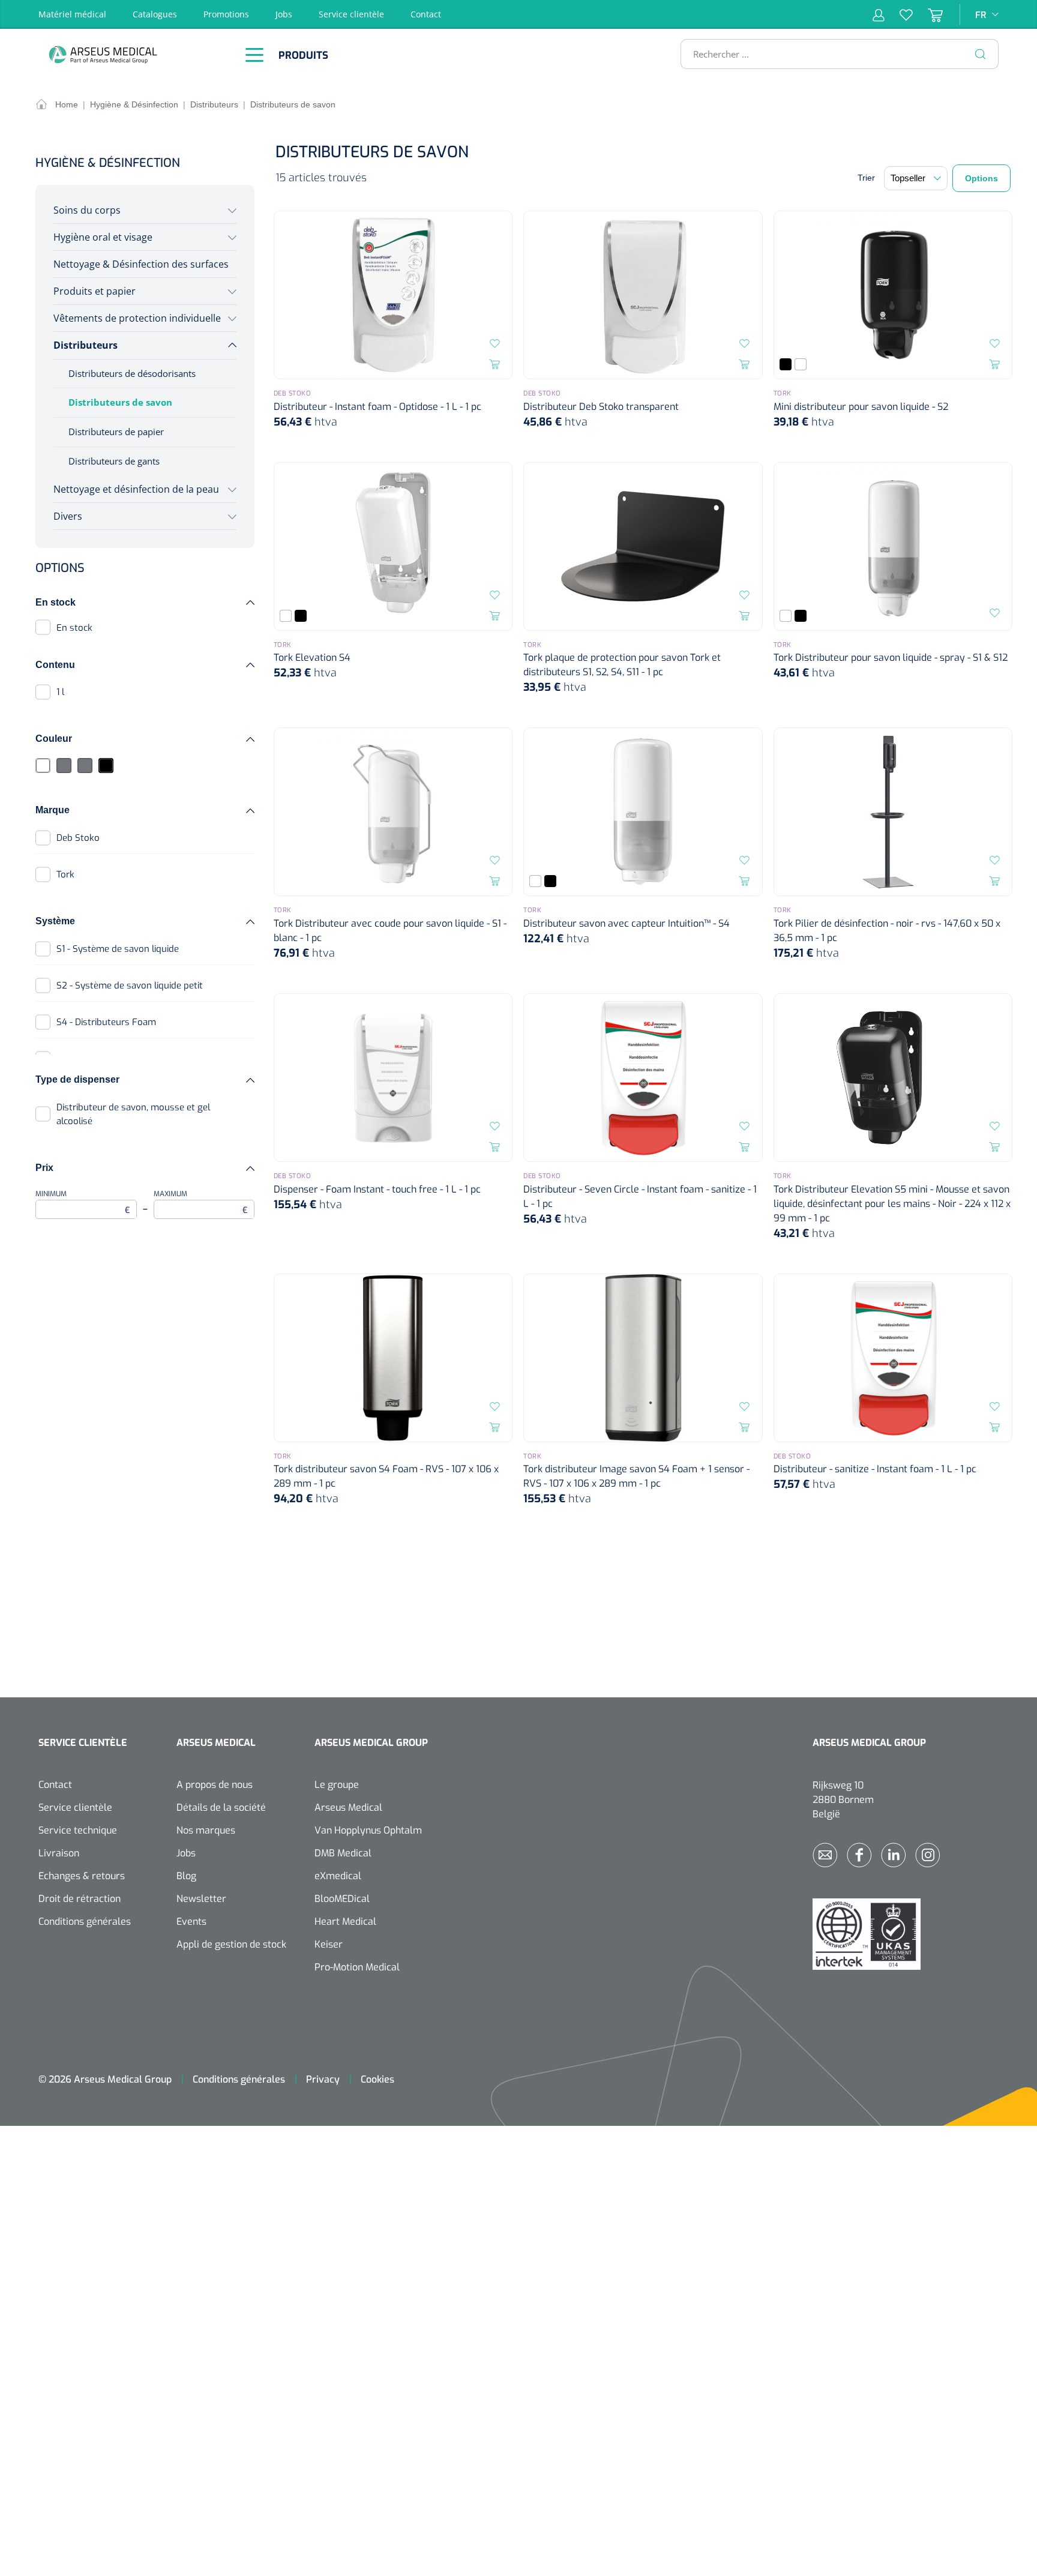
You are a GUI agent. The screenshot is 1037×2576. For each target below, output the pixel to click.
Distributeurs (86, 345)
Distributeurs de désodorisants (132, 373)
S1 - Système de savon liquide (118, 949)
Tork (65, 874)
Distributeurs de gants (114, 461)
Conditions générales (85, 1921)
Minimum (83, 1203)
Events (191, 1921)
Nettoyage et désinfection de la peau (136, 489)
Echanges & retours (82, 1876)
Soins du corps (87, 210)
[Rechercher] (981, 54)
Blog (186, 1876)
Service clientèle (351, 14)
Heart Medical (345, 1921)
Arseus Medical (348, 1807)
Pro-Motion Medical (357, 1967)
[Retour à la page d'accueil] (134, 54)
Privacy (323, 2079)
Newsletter (201, 1899)
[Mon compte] (879, 14)
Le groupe (337, 1785)
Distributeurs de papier (116, 432)
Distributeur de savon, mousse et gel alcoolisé (133, 1114)
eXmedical (338, 1876)
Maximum (201, 1203)
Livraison (59, 1853)
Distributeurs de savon (120, 402)
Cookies (377, 2079)
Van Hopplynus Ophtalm (368, 1830)
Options (981, 178)
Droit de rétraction (80, 1899)
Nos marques (206, 1830)
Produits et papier (95, 291)
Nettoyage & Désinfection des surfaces (141, 264)
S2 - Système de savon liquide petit (130, 986)
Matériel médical (72, 14)
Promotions (226, 14)
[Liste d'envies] (899, 14)
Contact (426, 14)
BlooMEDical (342, 1899)
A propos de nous (215, 1785)
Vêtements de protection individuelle (137, 318)
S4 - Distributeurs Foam (106, 1022)
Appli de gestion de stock (231, 1944)
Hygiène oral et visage (103, 237)
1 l (60, 692)
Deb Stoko (78, 838)
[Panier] (928, 14)
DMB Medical (343, 1853)
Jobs (284, 14)
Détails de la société (221, 1807)
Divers (68, 516)
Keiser (329, 1944)
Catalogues (155, 14)
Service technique (78, 1830)
